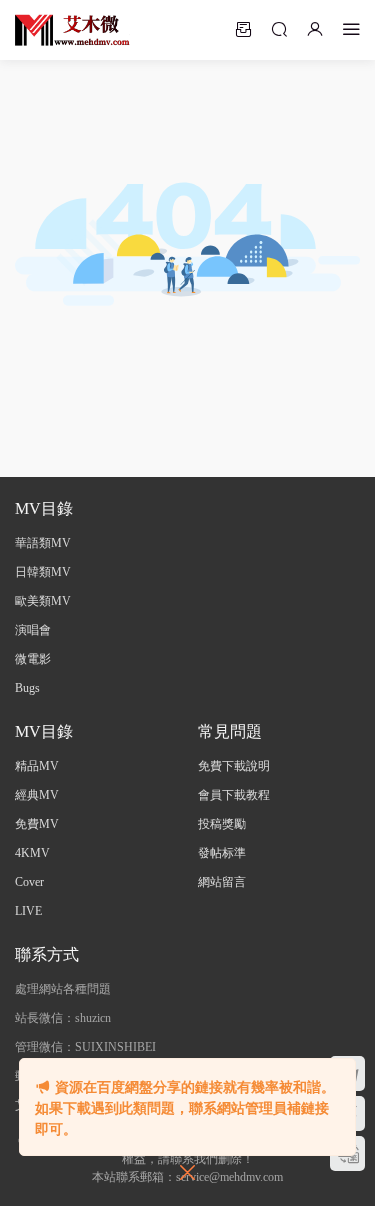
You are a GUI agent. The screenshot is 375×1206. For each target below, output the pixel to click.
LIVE (28, 911)
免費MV (37, 824)
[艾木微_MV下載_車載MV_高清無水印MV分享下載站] (72, 30)
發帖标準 (222, 853)
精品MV (37, 766)
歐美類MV (43, 601)
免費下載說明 (234, 766)
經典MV (37, 795)
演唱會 (33, 630)
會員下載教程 (234, 795)
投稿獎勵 (222, 824)
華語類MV (43, 543)
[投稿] (243, 29)
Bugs (27, 688)
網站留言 (222, 882)
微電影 (33, 659)
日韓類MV (43, 572)
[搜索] (279, 29)
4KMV (32, 853)
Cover (29, 882)
